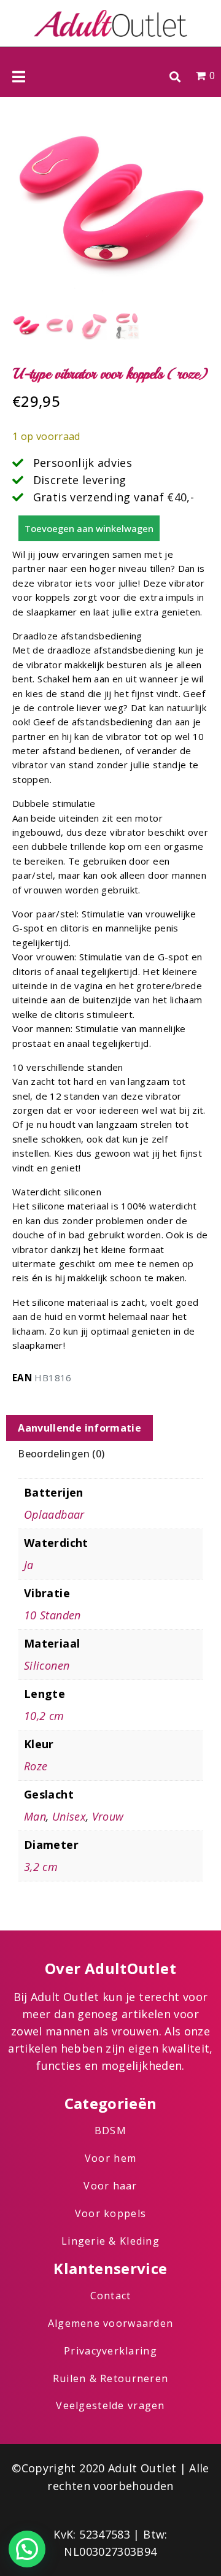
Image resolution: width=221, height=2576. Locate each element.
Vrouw (108, 1816)
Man (35, 1816)
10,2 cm (44, 1716)
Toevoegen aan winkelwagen (89, 528)
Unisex (69, 1816)
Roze (36, 1766)
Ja (29, 1565)
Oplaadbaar (54, 1514)
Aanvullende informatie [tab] (79, 1428)
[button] (175, 76)
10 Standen (52, 1615)
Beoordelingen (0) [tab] (61, 1454)
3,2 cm (41, 1867)
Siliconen (47, 1665)
